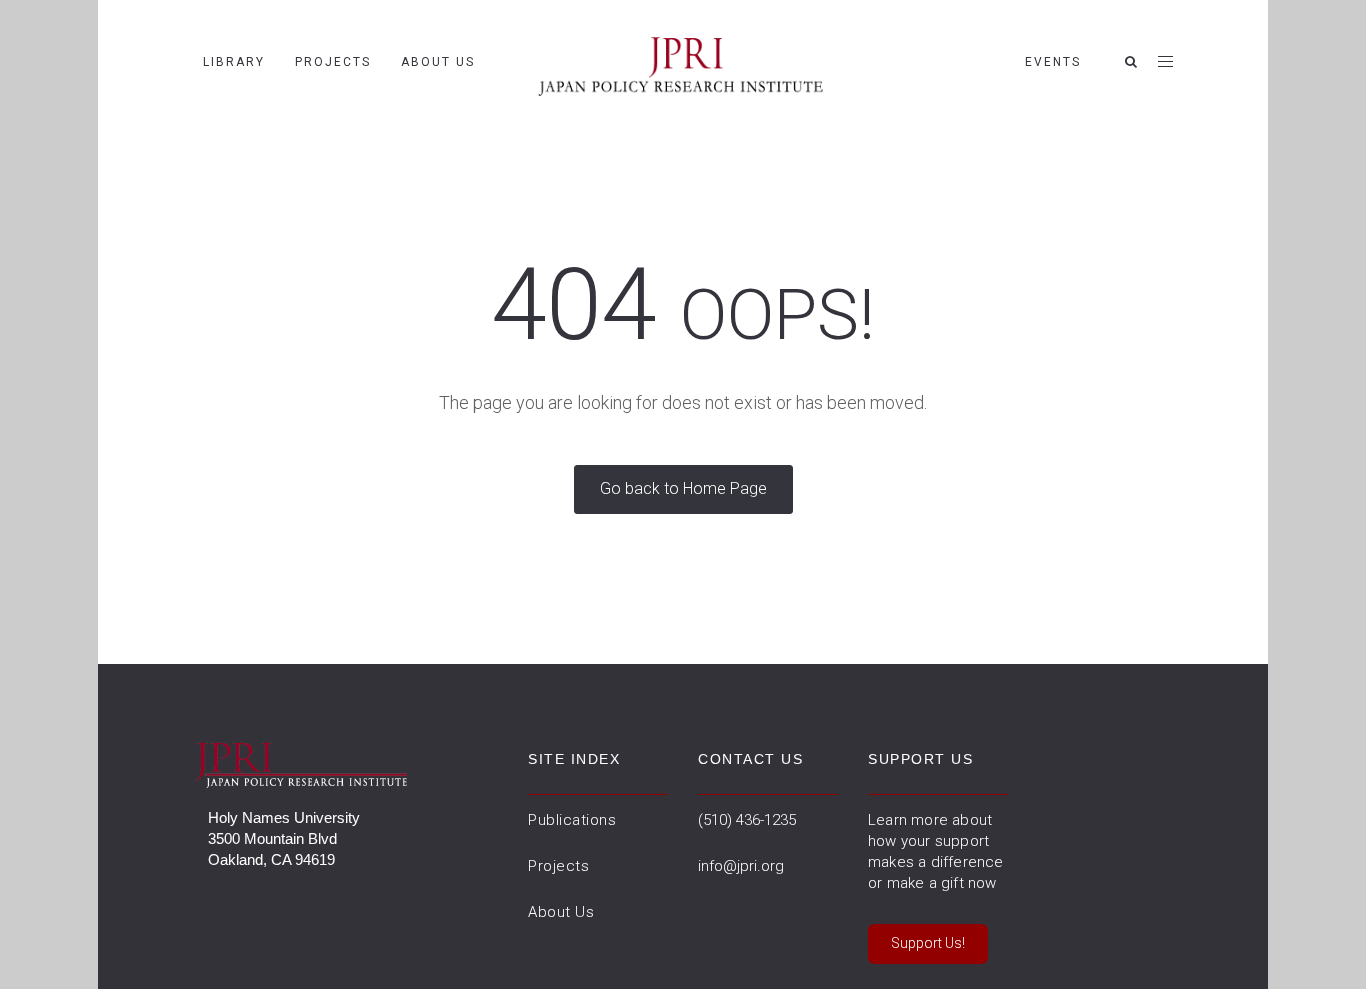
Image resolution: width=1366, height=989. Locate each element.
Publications (572, 820)
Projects (333, 62)
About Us (438, 62)
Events (1053, 62)
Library (234, 62)
